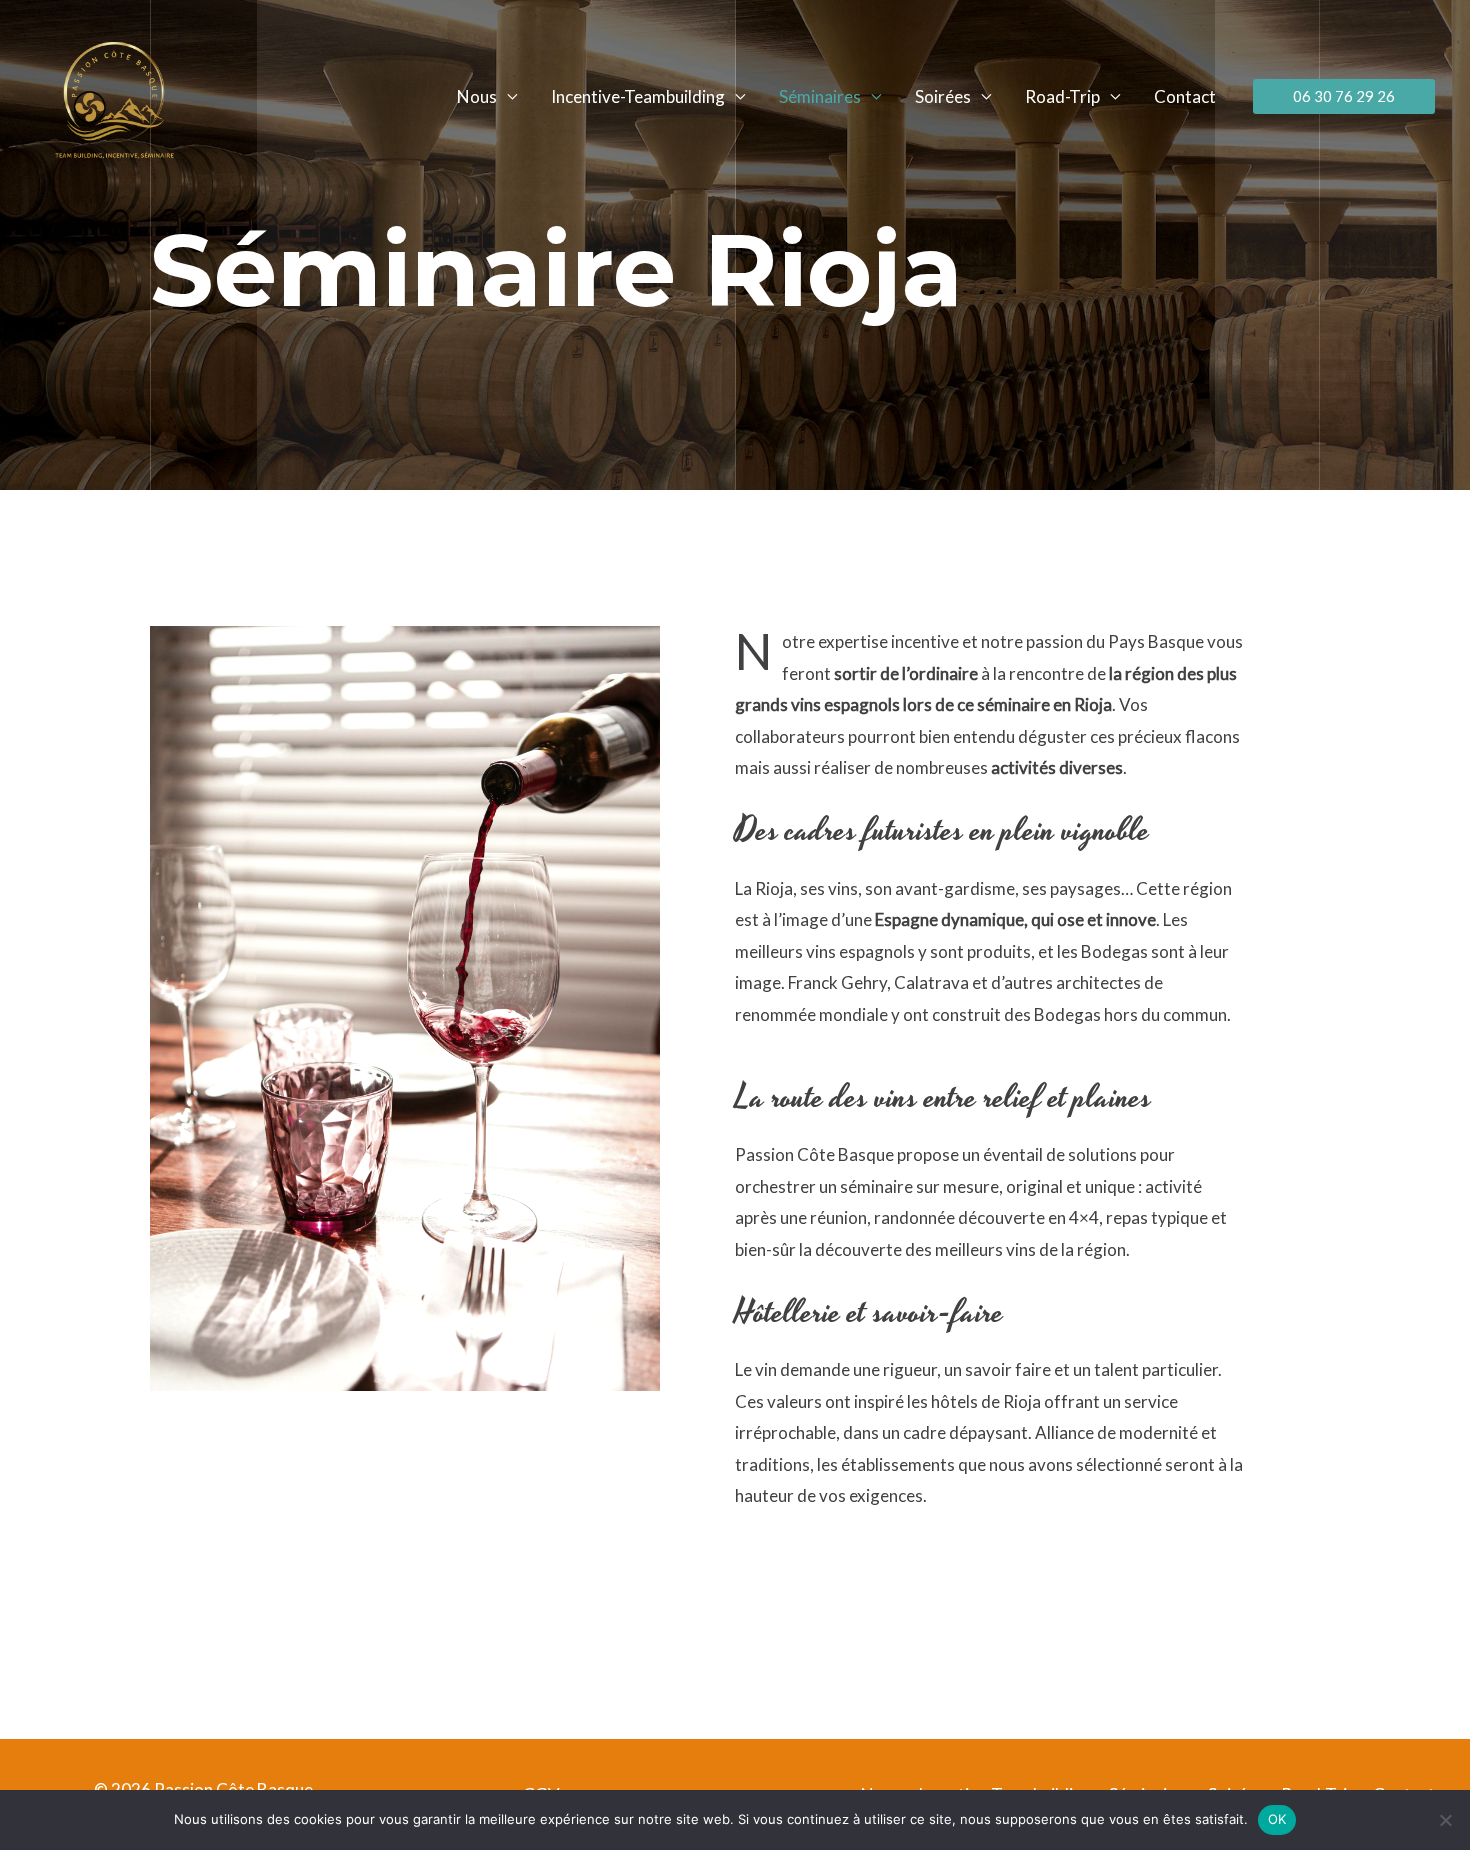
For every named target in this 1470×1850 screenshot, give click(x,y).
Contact (1185, 96)
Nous (477, 96)
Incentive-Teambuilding (638, 96)
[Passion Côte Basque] (114, 94)
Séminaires (820, 96)
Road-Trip (1062, 96)
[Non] (1445, 1820)
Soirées (943, 96)
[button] (1344, 96)
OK (1277, 1819)
